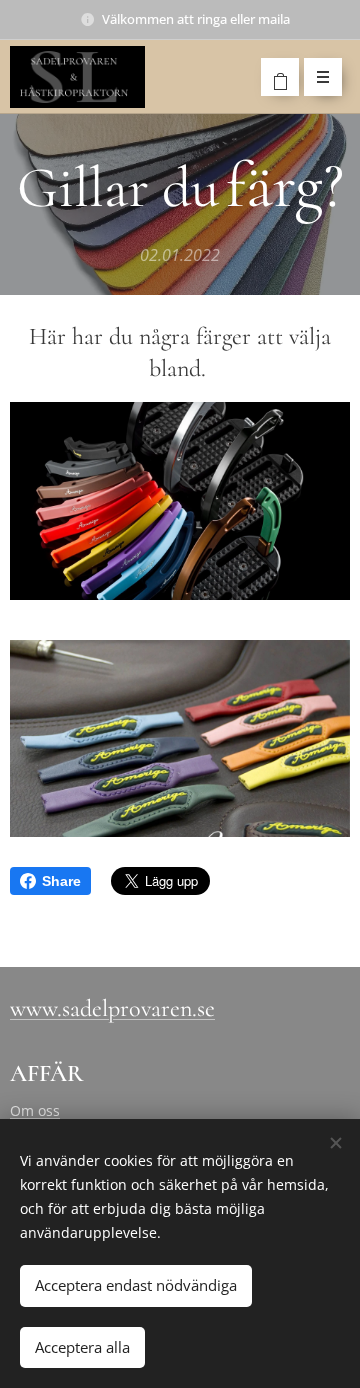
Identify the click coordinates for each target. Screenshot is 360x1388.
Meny (323, 77)
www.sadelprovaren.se (112, 1008)
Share (61, 881)
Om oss (35, 1110)
